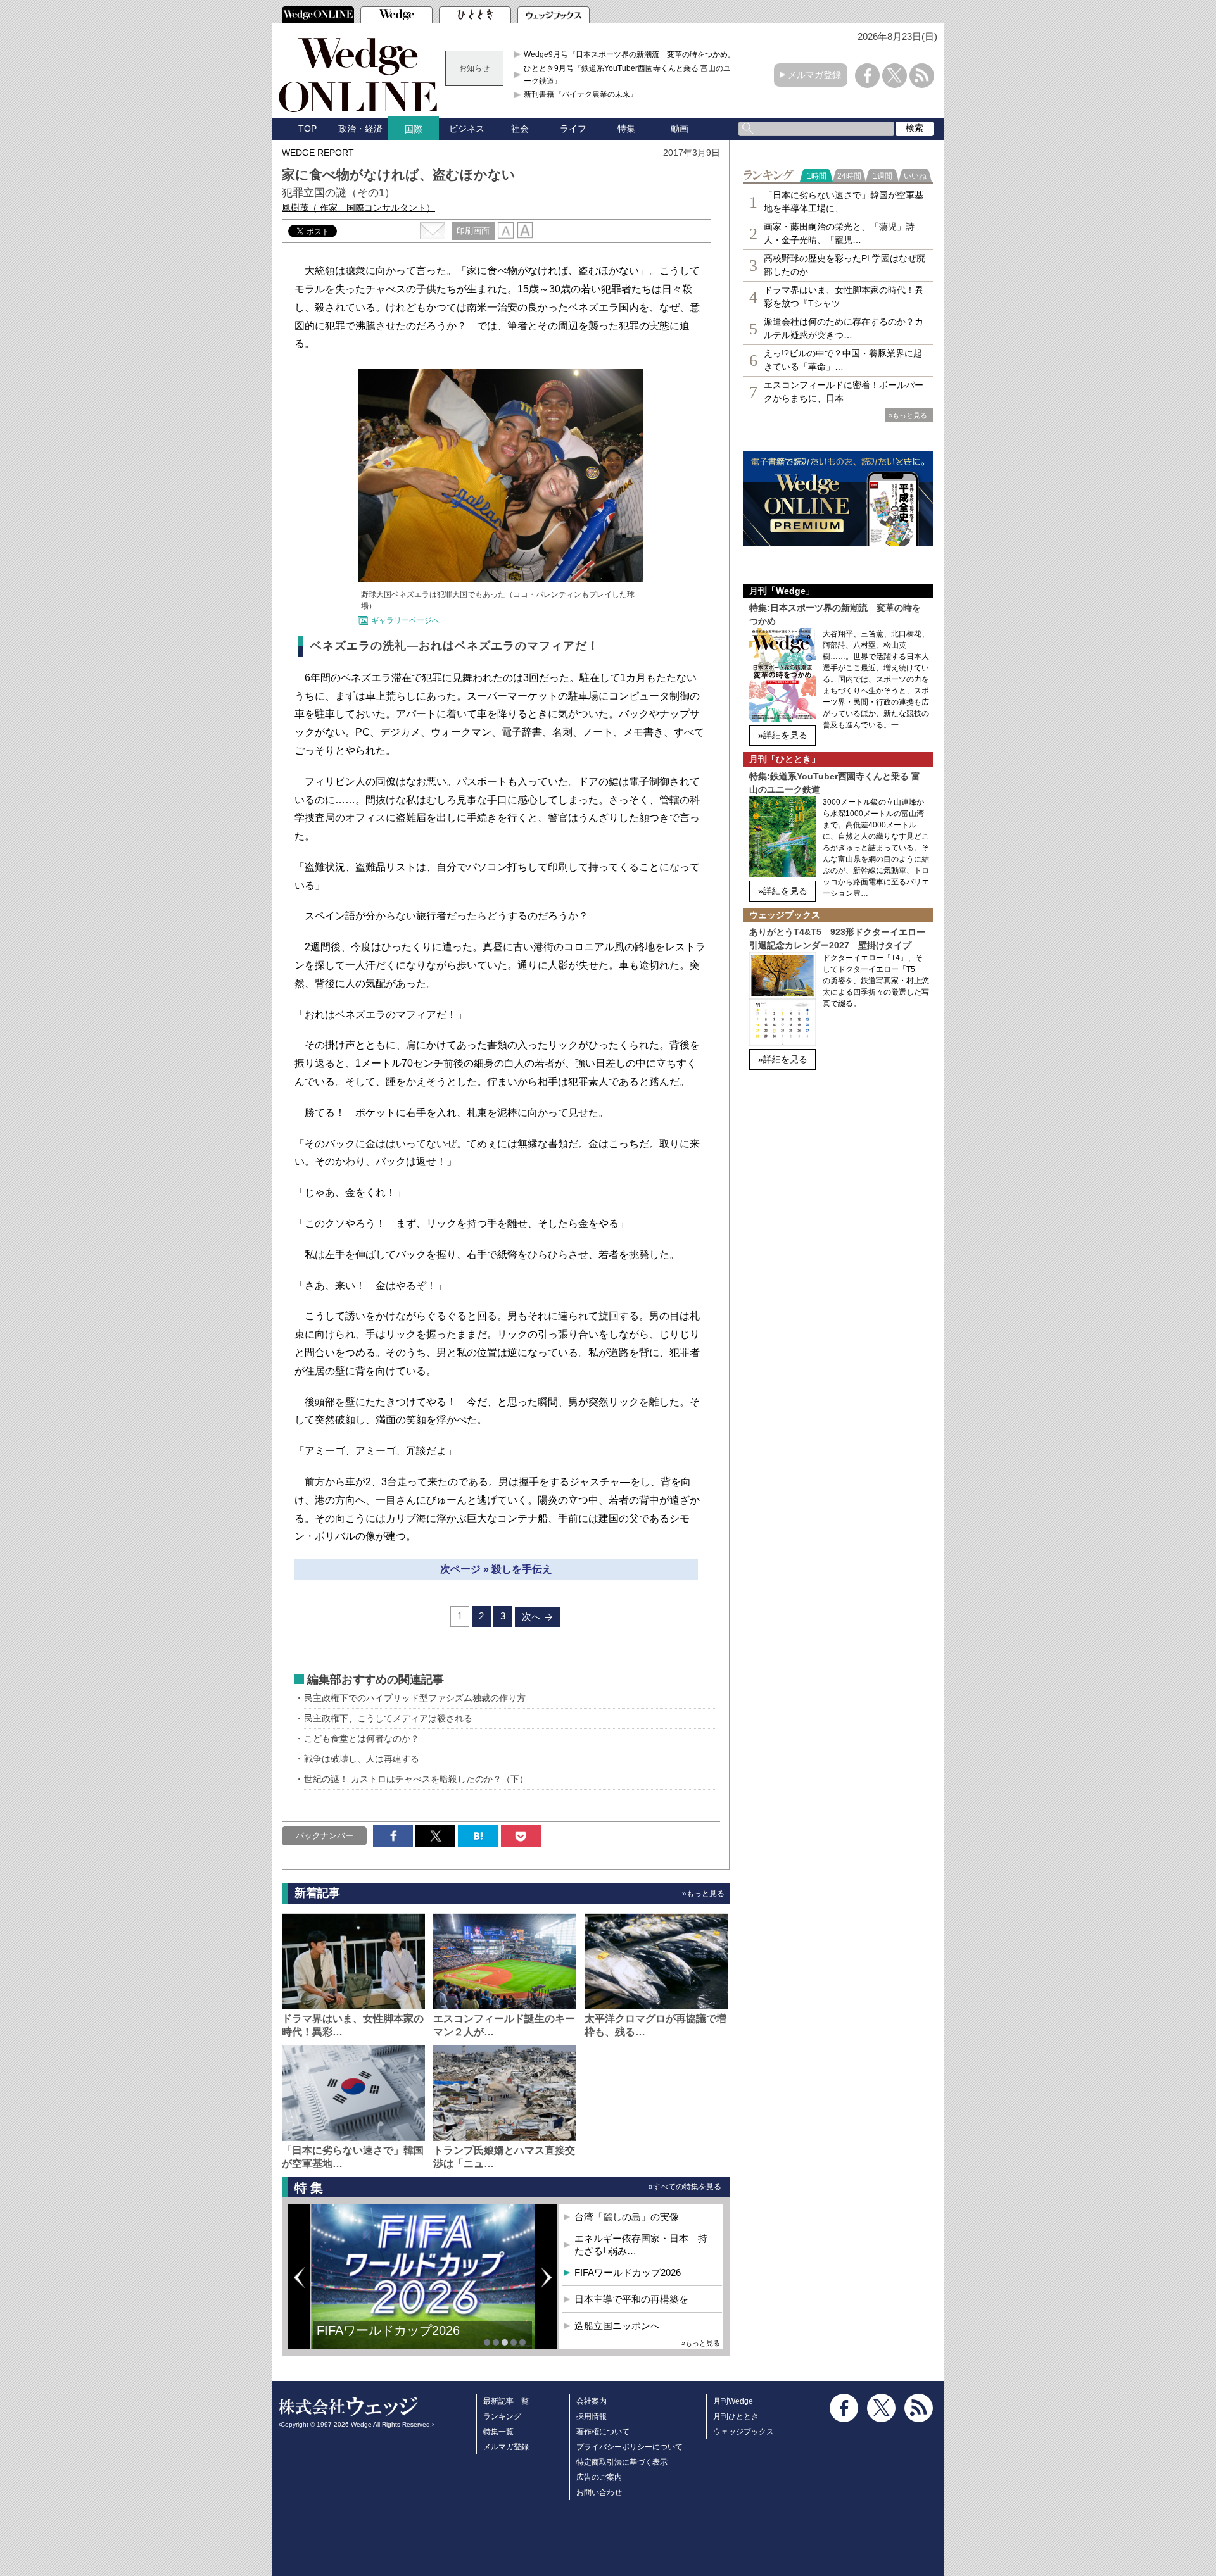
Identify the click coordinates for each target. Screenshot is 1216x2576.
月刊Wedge (733, 2401)
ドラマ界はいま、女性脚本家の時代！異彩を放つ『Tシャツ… (844, 297)
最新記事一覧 (506, 2401)
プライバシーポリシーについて (630, 2447)
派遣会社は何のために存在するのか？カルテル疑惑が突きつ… (844, 328)
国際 (414, 129)
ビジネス (467, 129)
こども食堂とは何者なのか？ (362, 1738)
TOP (307, 129)
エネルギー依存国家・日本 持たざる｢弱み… (641, 2245)
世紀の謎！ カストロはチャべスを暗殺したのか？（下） (416, 1779)
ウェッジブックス (744, 2432)
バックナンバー (325, 1836)
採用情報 (592, 2416)
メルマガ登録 (814, 75)
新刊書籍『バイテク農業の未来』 (581, 94)
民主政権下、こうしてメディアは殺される (388, 1718)
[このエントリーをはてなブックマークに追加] (478, 1836)
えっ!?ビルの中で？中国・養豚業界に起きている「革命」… (843, 360)
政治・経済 (360, 129)
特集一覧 (498, 2432)
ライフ (573, 129)
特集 (626, 129)
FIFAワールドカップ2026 (388, 2330)
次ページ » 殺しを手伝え (496, 1569)
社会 (520, 129)
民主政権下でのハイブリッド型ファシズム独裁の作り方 (415, 1698)
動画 (680, 129)
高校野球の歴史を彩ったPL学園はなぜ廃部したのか (845, 265)
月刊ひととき (736, 2416)
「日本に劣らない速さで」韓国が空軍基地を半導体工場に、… (844, 202)
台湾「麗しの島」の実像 (627, 2217)
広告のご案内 (599, 2477)
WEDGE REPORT (318, 153)
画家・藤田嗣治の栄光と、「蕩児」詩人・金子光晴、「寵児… (839, 233)
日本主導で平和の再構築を (631, 2299)
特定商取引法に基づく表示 (622, 2462)
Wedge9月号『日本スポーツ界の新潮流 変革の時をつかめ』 (630, 54)
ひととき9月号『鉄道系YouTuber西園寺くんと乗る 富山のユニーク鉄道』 (631, 75)
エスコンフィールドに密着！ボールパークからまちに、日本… (844, 392)
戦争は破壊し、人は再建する (362, 1759)
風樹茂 (358, 208)
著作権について (603, 2432)
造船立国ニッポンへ (617, 2326)
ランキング (502, 2416)
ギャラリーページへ (405, 620)
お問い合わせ (599, 2492)
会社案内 (592, 2401)
